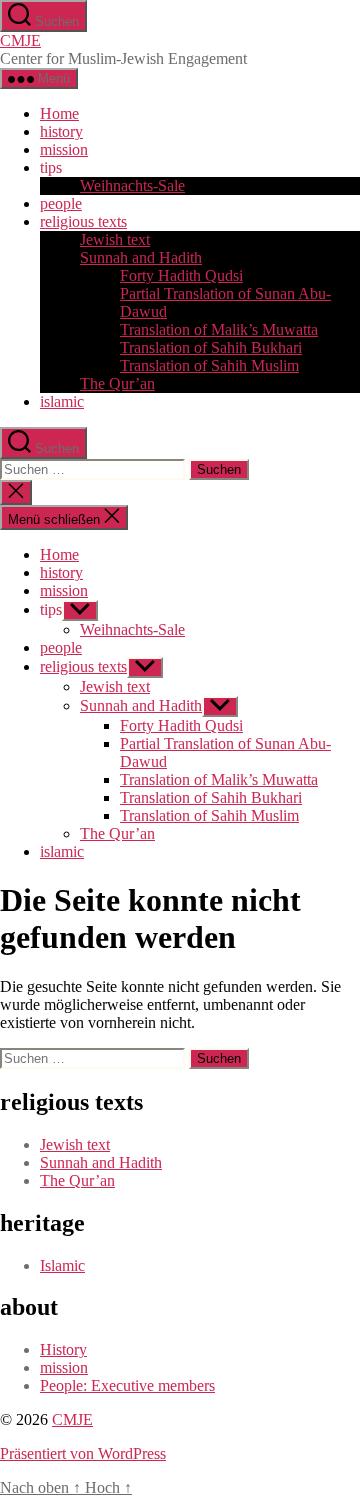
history (61, 131)
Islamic (62, 1265)
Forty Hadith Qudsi (181, 275)
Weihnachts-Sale (132, 185)
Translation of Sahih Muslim (209, 365)
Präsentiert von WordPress (83, 1453)
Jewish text (115, 239)
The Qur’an (117, 383)
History (63, 1349)
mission (64, 149)
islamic (62, 401)
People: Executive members (127, 1385)
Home (59, 113)
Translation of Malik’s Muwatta (219, 329)
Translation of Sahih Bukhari (211, 347)
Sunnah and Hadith (141, 257)
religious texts (83, 221)
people (61, 203)
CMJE (20, 40)
